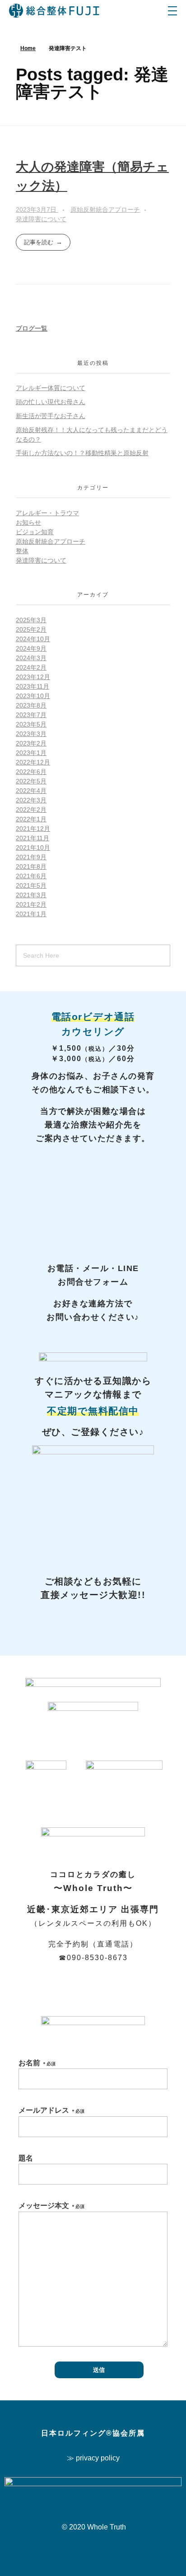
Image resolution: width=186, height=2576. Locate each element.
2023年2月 (31, 743)
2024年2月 (31, 667)
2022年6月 (31, 772)
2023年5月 (31, 724)
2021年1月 (31, 914)
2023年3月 (31, 734)
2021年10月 (33, 848)
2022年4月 (31, 791)
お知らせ (28, 522)
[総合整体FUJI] (54, 11)
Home (28, 48)
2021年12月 (33, 829)
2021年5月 (31, 885)
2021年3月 (31, 895)
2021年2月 (31, 904)
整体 (22, 551)
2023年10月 (33, 696)
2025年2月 (31, 629)
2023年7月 (31, 715)
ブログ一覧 (32, 328)
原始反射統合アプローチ (105, 210)
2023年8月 (31, 705)
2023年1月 (31, 753)
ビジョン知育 (35, 532)
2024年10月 (33, 639)
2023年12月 (33, 677)
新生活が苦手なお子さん (51, 416)
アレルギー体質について (51, 388)
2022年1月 (31, 819)
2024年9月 (31, 648)
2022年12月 (33, 762)
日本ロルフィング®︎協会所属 (93, 2433)
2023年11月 (33, 686)
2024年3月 (31, 658)
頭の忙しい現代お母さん (51, 402)
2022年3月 (31, 800)
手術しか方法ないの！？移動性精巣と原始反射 (82, 453)
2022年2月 (31, 810)
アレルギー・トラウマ (47, 513)
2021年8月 (31, 866)
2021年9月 (31, 857)
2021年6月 (31, 876)
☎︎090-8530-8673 (93, 1958)
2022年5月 (31, 781)
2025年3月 (31, 620)
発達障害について (41, 219)
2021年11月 (33, 838)
